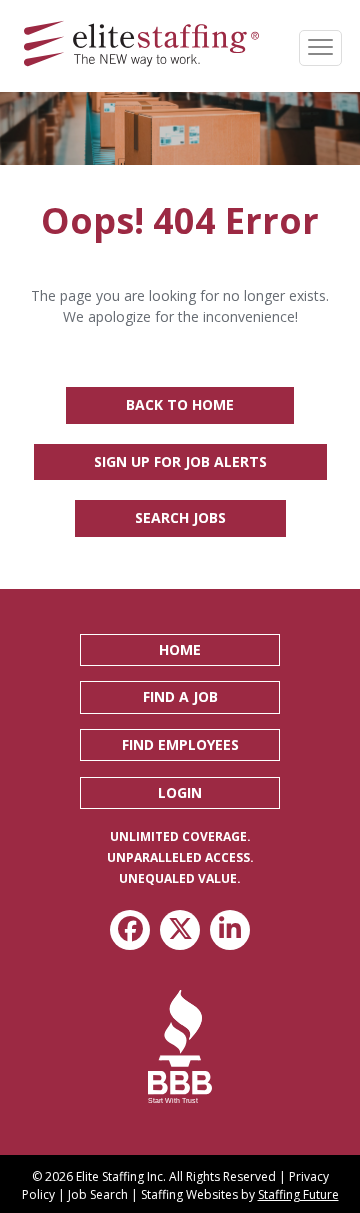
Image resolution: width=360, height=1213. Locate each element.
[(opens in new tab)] (180, 1045)
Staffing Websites (189, 1194)
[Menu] (320, 48)
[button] (180, 650)
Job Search (98, 1194)
